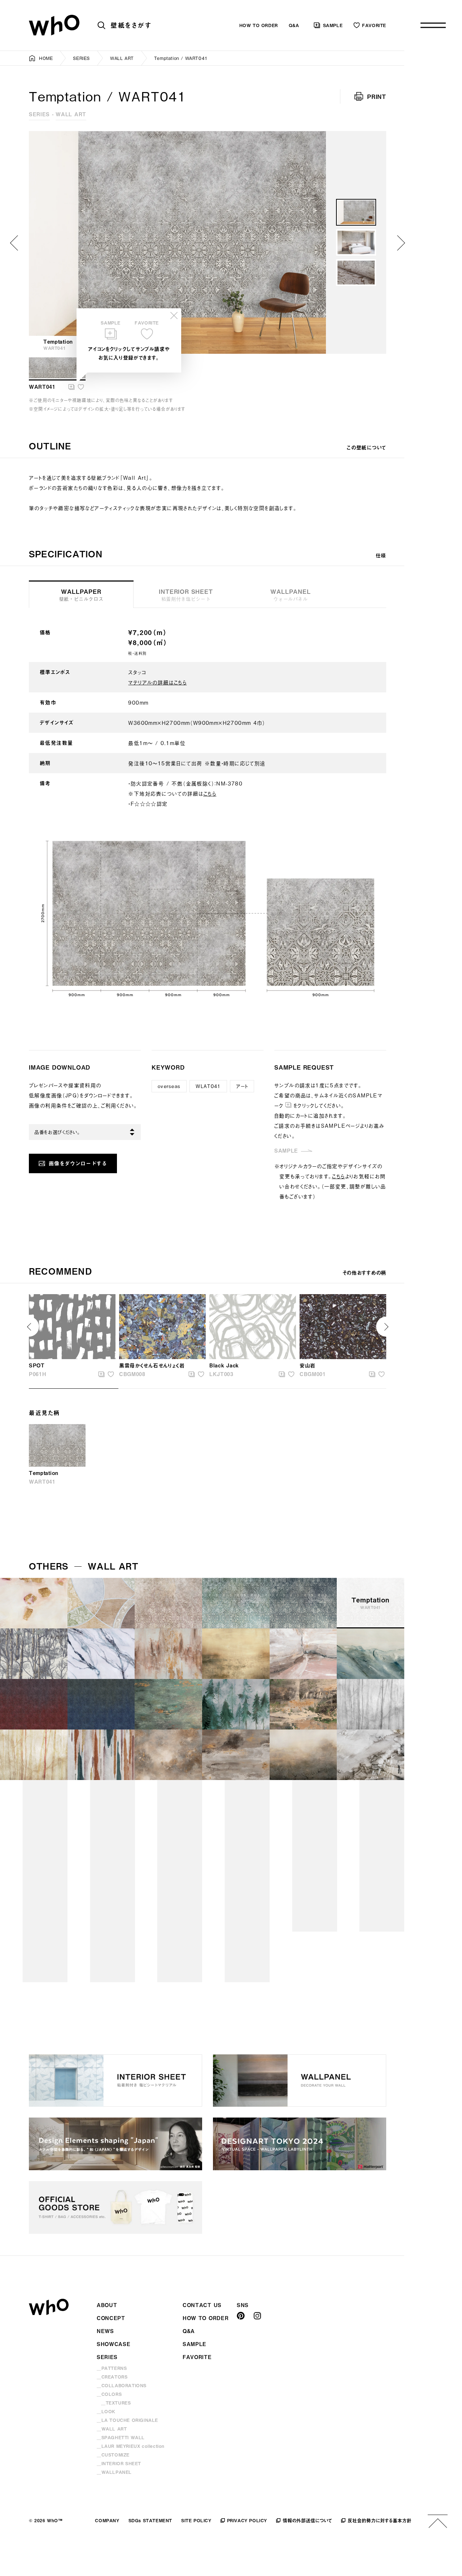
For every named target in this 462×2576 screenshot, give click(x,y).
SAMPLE (333, 25)
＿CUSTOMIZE (113, 2455)
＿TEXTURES (116, 2403)
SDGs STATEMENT (150, 2520)
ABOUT (107, 2305)
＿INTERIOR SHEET (119, 2463)
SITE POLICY (196, 2520)
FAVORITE (374, 25)
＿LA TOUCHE (127, 2420)
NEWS (105, 2331)
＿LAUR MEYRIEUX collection (131, 2446)
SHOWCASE (114, 2344)
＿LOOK (106, 2411)
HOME (46, 58)
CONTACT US (202, 2305)
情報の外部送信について (307, 2520)
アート (242, 1086)
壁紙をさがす (131, 25)
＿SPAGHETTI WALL (121, 2437)
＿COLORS (109, 2394)
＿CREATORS (112, 2377)
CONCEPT (111, 2318)
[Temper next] (401, 243)
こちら (210, 793)
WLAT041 (208, 1086)
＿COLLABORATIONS (122, 2385)
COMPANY (107, 2520)
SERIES (81, 58)
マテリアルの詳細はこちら (157, 682)
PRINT (377, 96)
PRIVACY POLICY (247, 2520)
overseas (169, 1086)
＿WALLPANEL (114, 2472)
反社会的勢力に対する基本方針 (380, 2520)
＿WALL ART (112, 2429)
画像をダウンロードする (78, 1163)
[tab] (186, 594)
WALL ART (122, 58)
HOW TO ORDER (259, 25)
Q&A (294, 25)
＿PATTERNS (112, 2368)
